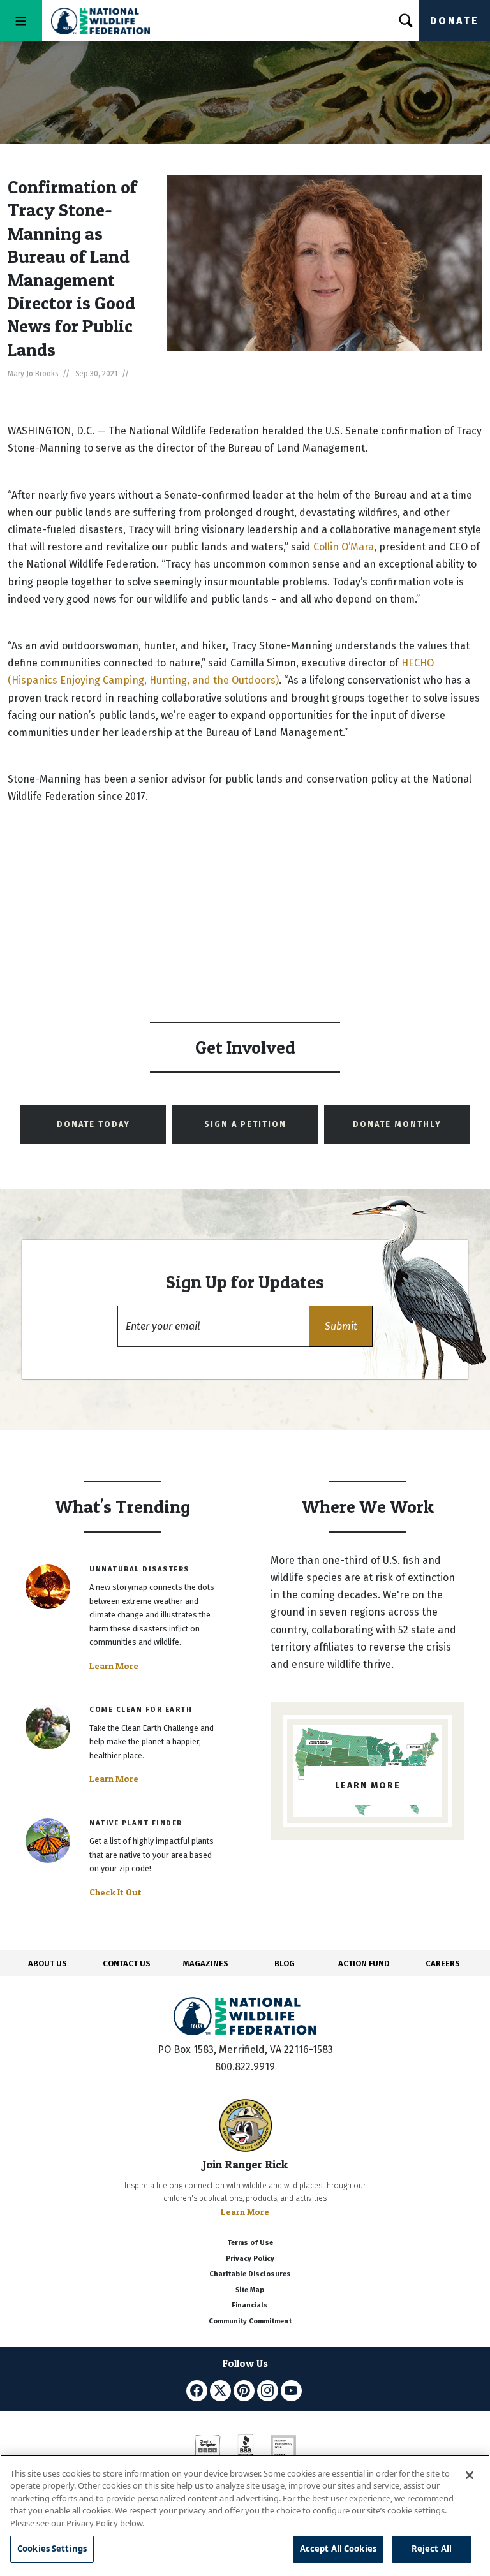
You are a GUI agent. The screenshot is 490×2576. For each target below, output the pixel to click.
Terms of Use (250, 2243)
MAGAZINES (206, 1963)
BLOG (285, 1963)
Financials (250, 2305)
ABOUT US (48, 1963)
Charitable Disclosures (250, 2274)
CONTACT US (127, 1963)
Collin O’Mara (344, 547)
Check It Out (115, 1892)
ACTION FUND (364, 1963)
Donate (454, 21)
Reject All (432, 2549)
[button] (341, 1326)
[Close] (470, 2475)
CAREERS (443, 1963)
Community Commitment (250, 2321)
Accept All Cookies (338, 2549)
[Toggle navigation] (21, 21)
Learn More (114, 1666)
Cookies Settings (52, 2549)
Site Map (250, 2290)
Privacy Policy (250, 2259)
